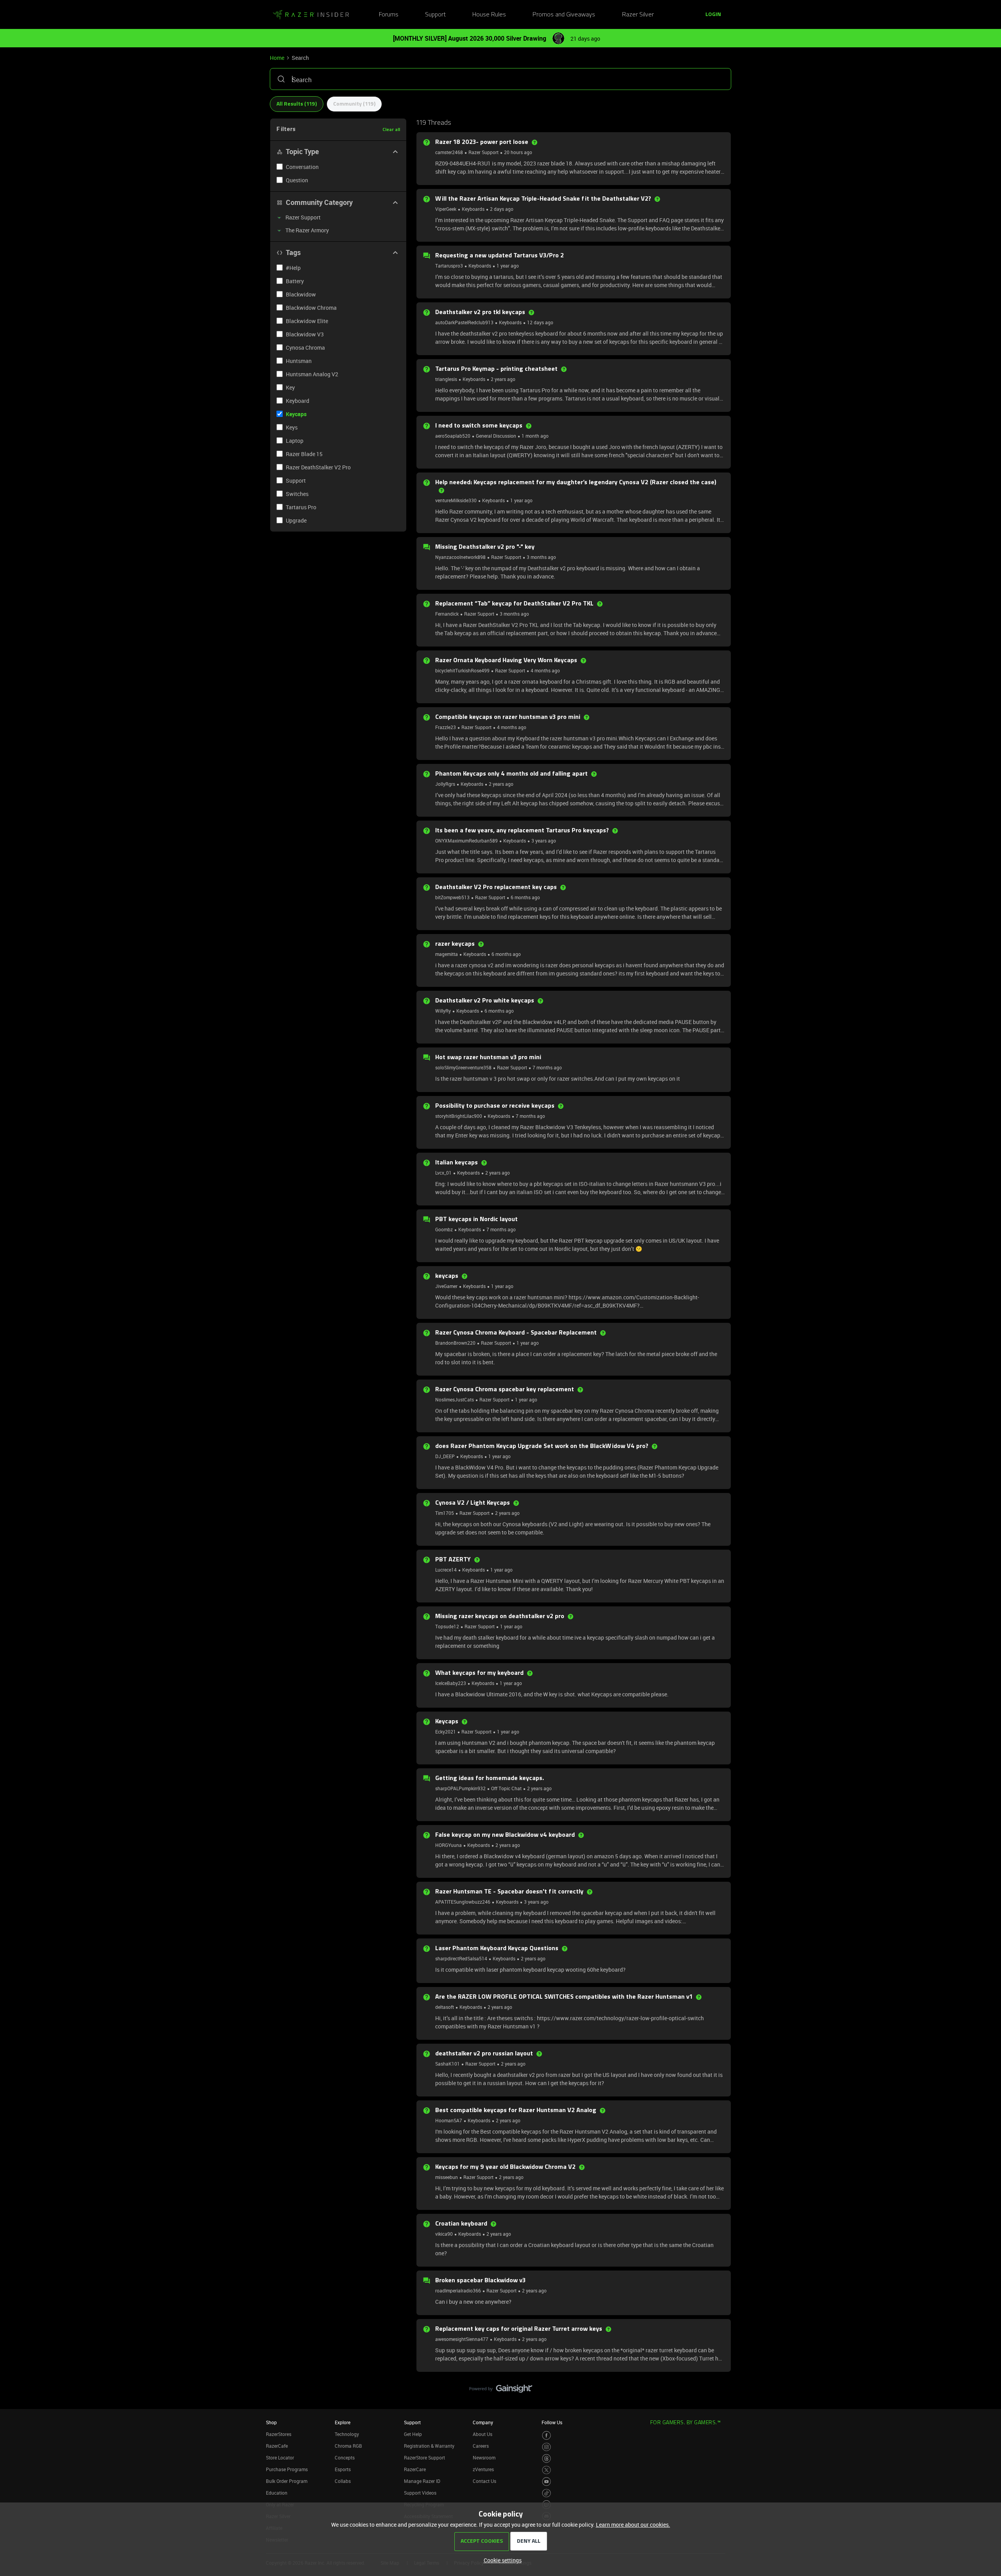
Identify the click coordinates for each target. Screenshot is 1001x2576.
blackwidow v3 (305, 334)
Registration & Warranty (429, 2446)
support (296, 481)
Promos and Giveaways (564, 15)
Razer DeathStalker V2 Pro (318, 467)
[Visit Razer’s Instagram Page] (546, 2447)
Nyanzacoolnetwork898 (460, 557)
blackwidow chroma (311, 308)
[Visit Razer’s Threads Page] (546, 2458)
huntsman (299, 361)
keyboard (298, 401)
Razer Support (483, 152)
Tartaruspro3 (449, 266)
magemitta (447, 954)
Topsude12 (447, 1626)
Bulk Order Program (287, 2481)
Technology (347, 2434)
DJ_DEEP (445, 1456)
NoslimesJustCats (455, 1399)
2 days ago (502, 209)
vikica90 (444, 2234)
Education (277, 2493)
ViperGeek (446, 209)
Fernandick (447, 614)
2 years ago (503, 379)
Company (483, 2422)
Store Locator (280, 2457)
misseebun (447, 2177)
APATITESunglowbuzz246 (463, 1902)
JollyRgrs (445, 784)
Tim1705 (445, 1513)
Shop (271, 2422)
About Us (483, 2434)
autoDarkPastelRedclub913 (464, 322)
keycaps (296, 414)
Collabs (343, 2481)
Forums (389, 15)
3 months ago (541, 557)
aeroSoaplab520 (453, 436)
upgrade (296, 520)
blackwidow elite (307, 321)
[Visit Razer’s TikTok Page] (546, 2493)
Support (435, 15)
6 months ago (525, 897)
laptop (295, 441)
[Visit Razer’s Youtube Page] (546, 2482)
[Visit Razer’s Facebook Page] (546, 2435)
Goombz (444, 1229)
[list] (484, 152)
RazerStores (279, 2434)
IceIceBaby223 (451, 1683)
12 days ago (540, 322)
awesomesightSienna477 (462, 2339)
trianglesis (446, 379)
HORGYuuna (448, 1845)
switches (297, 494)
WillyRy (443, 1011)
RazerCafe (277, 2446)
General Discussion (496, 436)
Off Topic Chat (506, 1788)
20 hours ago (518, 152)
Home (277, 58)
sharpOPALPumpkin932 (460, 1788)
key (290, 387)
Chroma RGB (348, 2446)
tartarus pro (301, 507)
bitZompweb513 (452, 897)
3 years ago (544, 841)
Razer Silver (638, 15)
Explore (343, 2422)
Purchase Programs (287, 2469)
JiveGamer (446, 1286)
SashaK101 (448, 2064)
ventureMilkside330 (456, 500)
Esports (343, 2469)
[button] (713, 15)
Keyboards (473, 209)
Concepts (345, 2457)
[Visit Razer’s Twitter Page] (546, 2470)
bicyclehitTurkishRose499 (462, 670)
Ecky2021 (446, 1732)
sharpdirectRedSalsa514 (461, 1958)
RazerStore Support (424, 2457)
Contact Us (484, 2481)
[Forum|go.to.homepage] (311, 15)
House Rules (489, 15)
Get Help (413, 2434)
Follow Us (552, 2422)
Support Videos (420, 2493)
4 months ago (545, 670)
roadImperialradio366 (458, 2290)
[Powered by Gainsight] (501, 2391)
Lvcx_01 (443, 1173)
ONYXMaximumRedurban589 (466, 841)
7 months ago (547, 1067)
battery (295, 281)
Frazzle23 (446, 727)
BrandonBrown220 (455, 1343)
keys (292, 427)
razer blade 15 (304, 454)
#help (293, 268)
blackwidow (301, 294)
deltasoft (445, 2007)
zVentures (483, 2469)
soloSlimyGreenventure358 (463, 1067)
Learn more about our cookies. (633, 2525)
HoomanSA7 (449, 2120)
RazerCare (415, 2469)
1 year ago (508, 266)
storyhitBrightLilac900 (459, 1116)
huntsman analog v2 (312, 374)
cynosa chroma (305, 348)
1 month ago (535, 436)
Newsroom (484, 2457)
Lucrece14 (446, 1570)
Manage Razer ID (422, 2481)
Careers (481, 2446)
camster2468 (449, 152)
